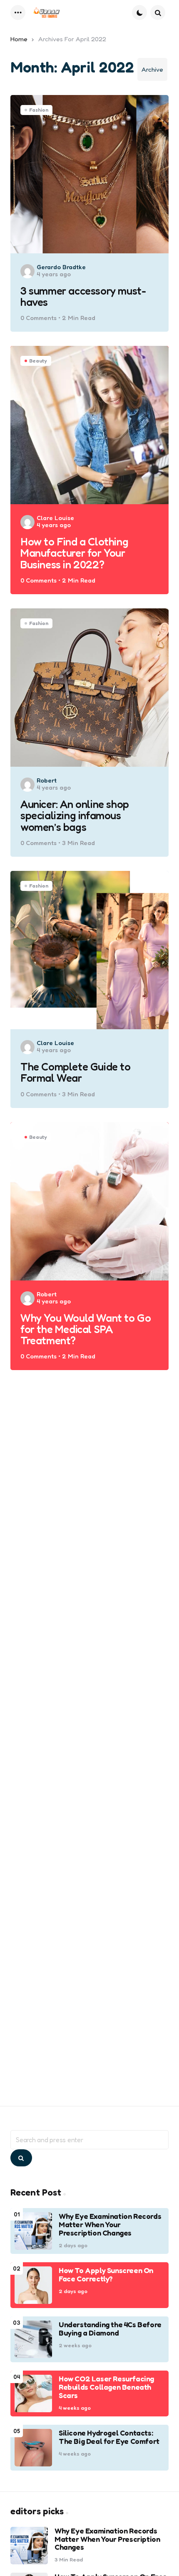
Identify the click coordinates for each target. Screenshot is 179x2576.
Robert (47, 780)
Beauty (38, 361)
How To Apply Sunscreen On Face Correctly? (106, 2275)
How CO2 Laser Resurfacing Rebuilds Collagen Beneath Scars (106, 2387)
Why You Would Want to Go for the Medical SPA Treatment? (86, 1329)
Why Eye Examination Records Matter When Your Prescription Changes (110, 2225)
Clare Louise (55, 518)
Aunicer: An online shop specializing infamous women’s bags (75, 815)
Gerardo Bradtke (61, 267)
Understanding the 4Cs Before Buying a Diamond (110, 2329)
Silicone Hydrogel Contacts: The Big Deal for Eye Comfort (109, 2437)
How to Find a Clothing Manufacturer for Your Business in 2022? (74, 553)
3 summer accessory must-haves (83, 296)
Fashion (39, 110)
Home (19, 39)
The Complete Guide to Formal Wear (76, 1072)
